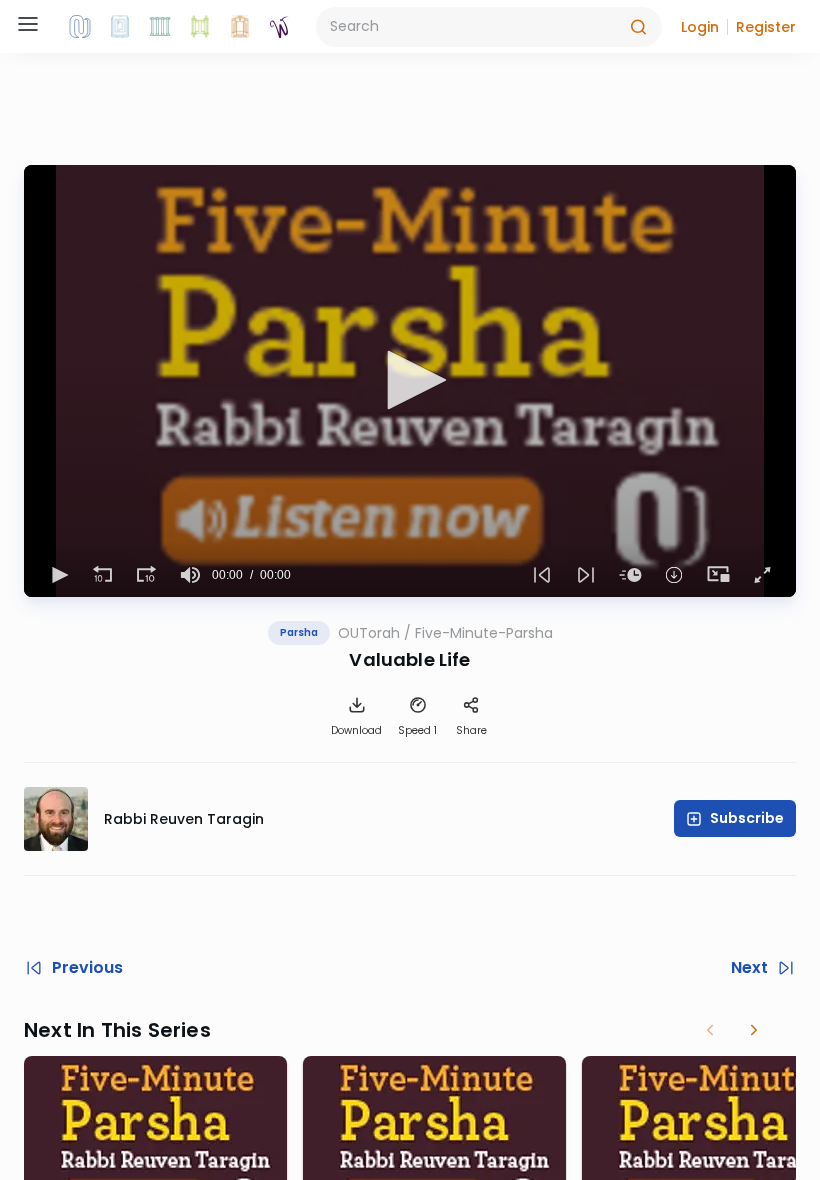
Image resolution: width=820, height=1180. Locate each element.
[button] (700, 27)
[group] (190, 575)
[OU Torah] (80, 27)
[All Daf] (240, 27)
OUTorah (369, 633)
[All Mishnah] (120, 27)
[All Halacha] (160, 27)
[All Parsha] (200, 27)
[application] (410, 381)
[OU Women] (280, 27)
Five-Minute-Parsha (484, 633)
